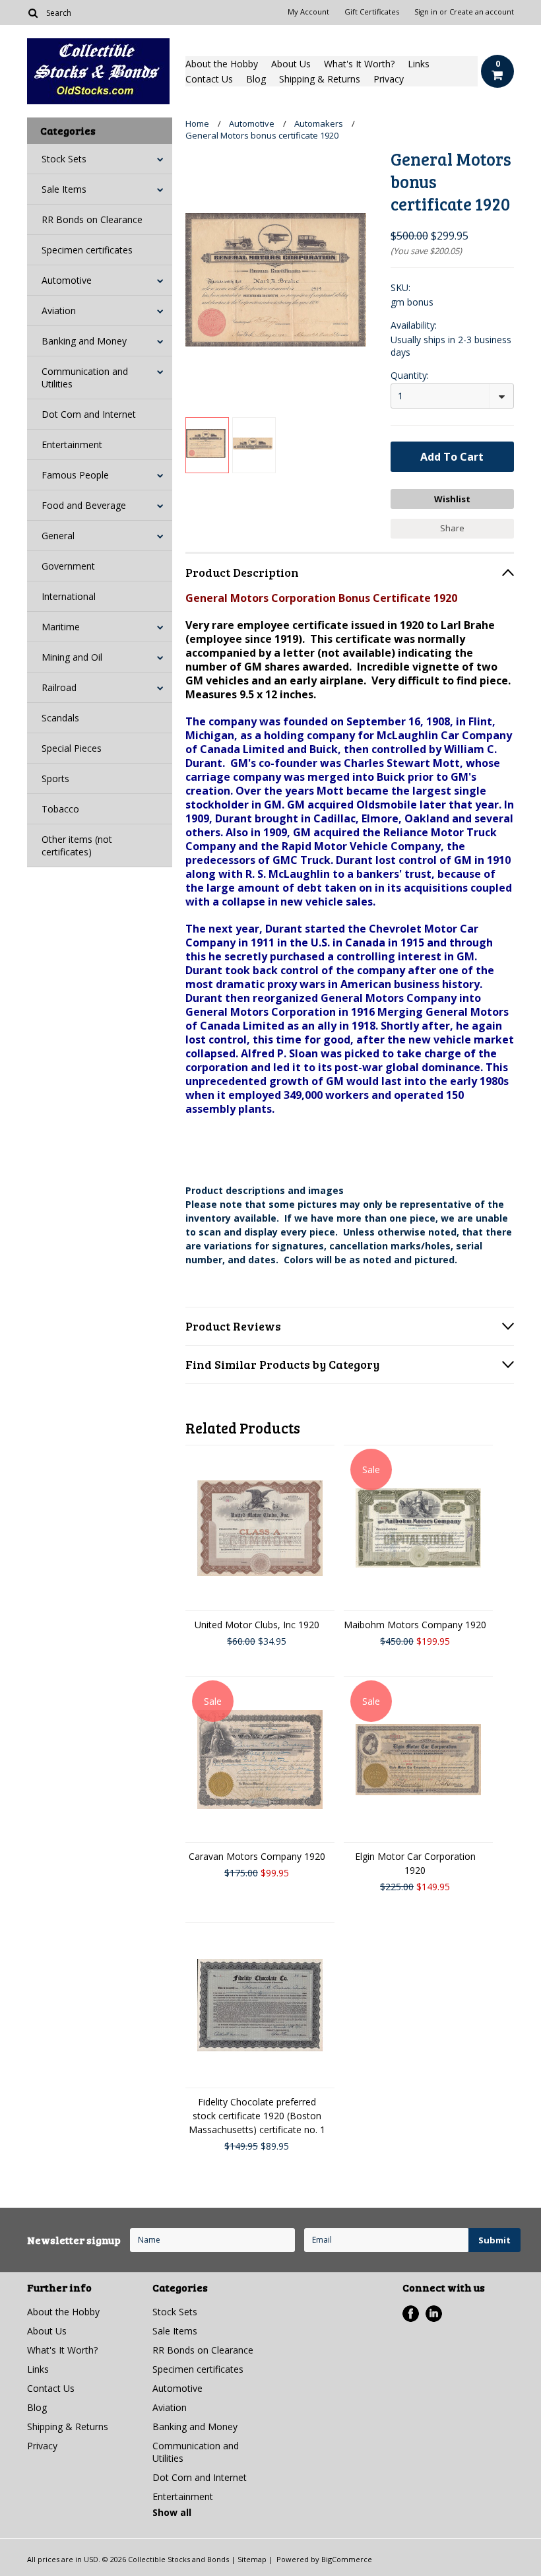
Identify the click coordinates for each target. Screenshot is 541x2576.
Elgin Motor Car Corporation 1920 (415, 1863)
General (58, 536)
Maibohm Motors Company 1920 (415, 1625)
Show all (172, 2512)
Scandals (60, 718)
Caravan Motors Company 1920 (257, 1856)
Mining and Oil (72, 657)
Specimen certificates (87, 250)
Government (68, 566)
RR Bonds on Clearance (92, 219)
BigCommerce (347, 2559)
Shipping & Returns (320, 79)
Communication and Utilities (85, 378)
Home (197, 123)
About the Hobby (222, 64)
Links (419, 64)
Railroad (59, 687)
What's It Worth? (359, 64)
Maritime (61, 627)
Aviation (59, 311)
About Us (291, 64)
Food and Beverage (84, 505)
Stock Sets (64, 159)
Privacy (389, 79)
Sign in (426, 12)
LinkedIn (434, 2314)
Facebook (411, 2314)
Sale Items (64, 189)
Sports (55, 778)
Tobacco (60, 809)
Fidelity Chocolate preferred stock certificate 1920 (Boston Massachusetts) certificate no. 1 (257, 2116)
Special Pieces (72, 748)
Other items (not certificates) (77, 845)
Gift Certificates (372, 12)
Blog (256, 79)
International (69, 596)
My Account (308, 12)
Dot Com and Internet (89, 414)
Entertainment (72, 445)
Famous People (75, 475)
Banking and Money (84, 341)
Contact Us (209, 79)
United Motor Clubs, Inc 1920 (257, 1625)
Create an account (482, 12)
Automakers (319, 123)
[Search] (33, 13)
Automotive (67, 280)
